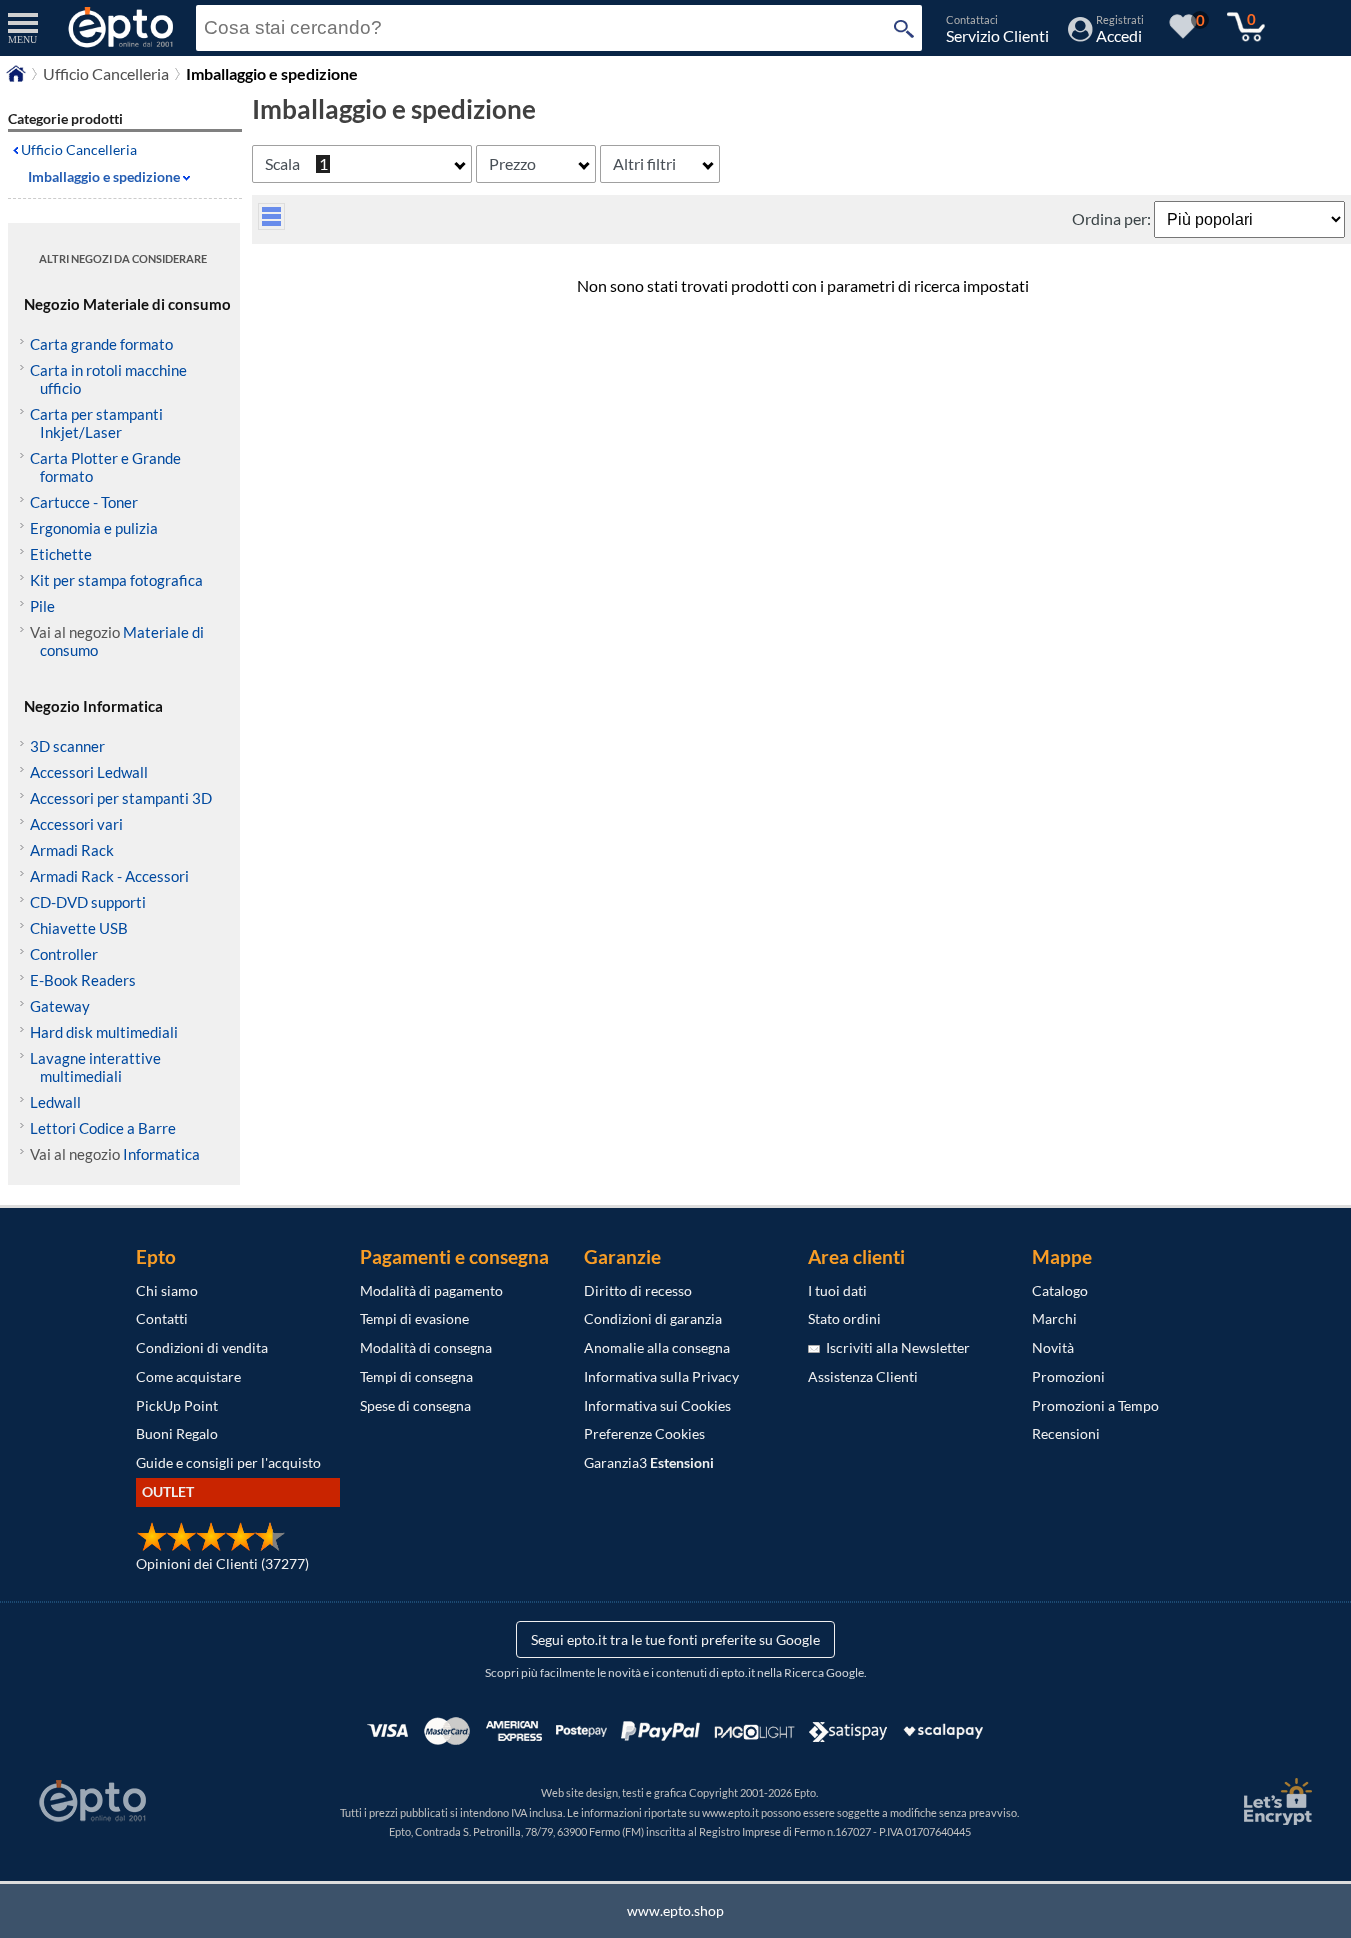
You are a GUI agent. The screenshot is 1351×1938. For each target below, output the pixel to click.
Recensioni (1066, 1433)
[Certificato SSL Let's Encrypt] (1275, 1801)
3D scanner (67, 746)
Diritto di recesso (638, 1290)
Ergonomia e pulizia (94, 528)
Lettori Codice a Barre (103, 1128)
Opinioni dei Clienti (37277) (222, 1563)
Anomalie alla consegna (657, 1347)
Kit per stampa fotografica (116, 580)
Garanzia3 (649, 1462)
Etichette (61, 554)
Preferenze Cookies (644, 1433)
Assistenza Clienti (863, 1376)
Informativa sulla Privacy (661, 1376)
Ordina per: (1113, 218)
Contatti (162, 1318)
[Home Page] (16, 78)
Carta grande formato (101, 344)
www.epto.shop (675, 1910)
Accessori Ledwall (89, 772)
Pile (42, 606)
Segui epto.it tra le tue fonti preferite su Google (675, 1639)
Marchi (1054, 1318)
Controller (64, 954)
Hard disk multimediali (104, 1032)
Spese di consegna (415, 1405)
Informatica (161, 1154)
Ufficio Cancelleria (106, 73)
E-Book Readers (83, 980)
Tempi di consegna (416, 1376)
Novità (1053, 1347)
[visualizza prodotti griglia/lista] (271, 223)
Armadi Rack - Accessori (109, 876)
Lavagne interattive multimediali (95, 1067)
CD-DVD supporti (88, 902)
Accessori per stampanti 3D (121, 798)
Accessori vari (76, 824)
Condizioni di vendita (202, 1347)
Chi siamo (167, 1290)
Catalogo (1060, 1290)
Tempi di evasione (414, 1318)
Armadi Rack (72, 850)
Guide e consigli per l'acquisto (228, 1462)
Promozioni (1068, 1376)
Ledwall (55, 1102)
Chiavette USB (79, 928)
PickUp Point (177, 1405)
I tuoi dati (837, 1290)
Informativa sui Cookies (657, 1405)
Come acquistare (188, 1376)
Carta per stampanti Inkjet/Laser (96, 423)
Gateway (60, 1006)
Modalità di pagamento (431, 1290)
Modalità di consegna (426, 1347)
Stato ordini (844, 1318)
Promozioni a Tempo (1095, 1405)
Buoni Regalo (177, 1433)
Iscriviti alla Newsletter (895, 1347)
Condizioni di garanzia (653, 1318)
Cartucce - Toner (84, 502)
